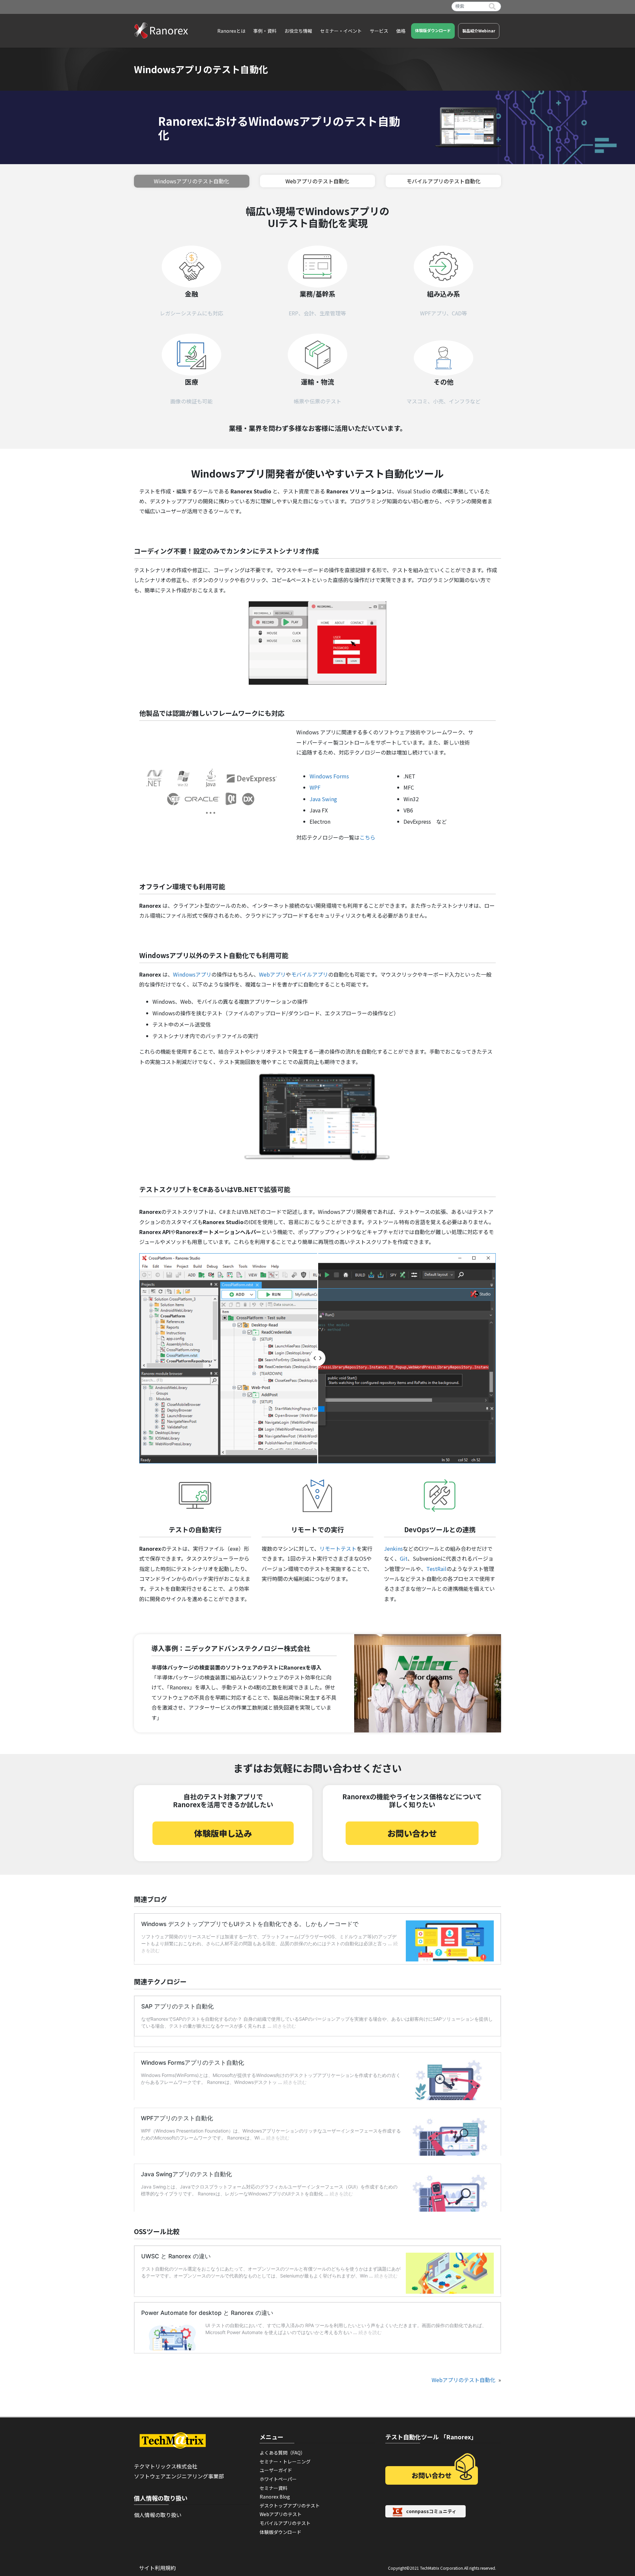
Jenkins (393, 1548)
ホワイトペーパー (278, 2479)
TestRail (436, 1569)
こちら (367, 837)
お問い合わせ (412, 1833)
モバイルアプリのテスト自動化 (444, 181)
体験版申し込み (223, 1833)
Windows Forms (329, 776)
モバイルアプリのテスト (285, 2523)
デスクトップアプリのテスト (290, 2506)
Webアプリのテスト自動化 (317, 181)
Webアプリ (272, 974)
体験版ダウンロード (433, 30)
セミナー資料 (274, 2488)
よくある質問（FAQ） (282, 2453)
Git (404, 1558)
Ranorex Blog (275, 2497)
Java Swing (323, 799)
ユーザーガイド (276, 2470)
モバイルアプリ (310, 974)
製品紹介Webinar (479, 31)
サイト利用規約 (157, 2568)
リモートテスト (338, 1548)
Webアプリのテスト (281, 2514)
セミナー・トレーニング (285, 2461)
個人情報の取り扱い (158, 2515)
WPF (315, 787)
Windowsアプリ (192, 974)
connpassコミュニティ (431, 2511)
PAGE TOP (615, 2493)
